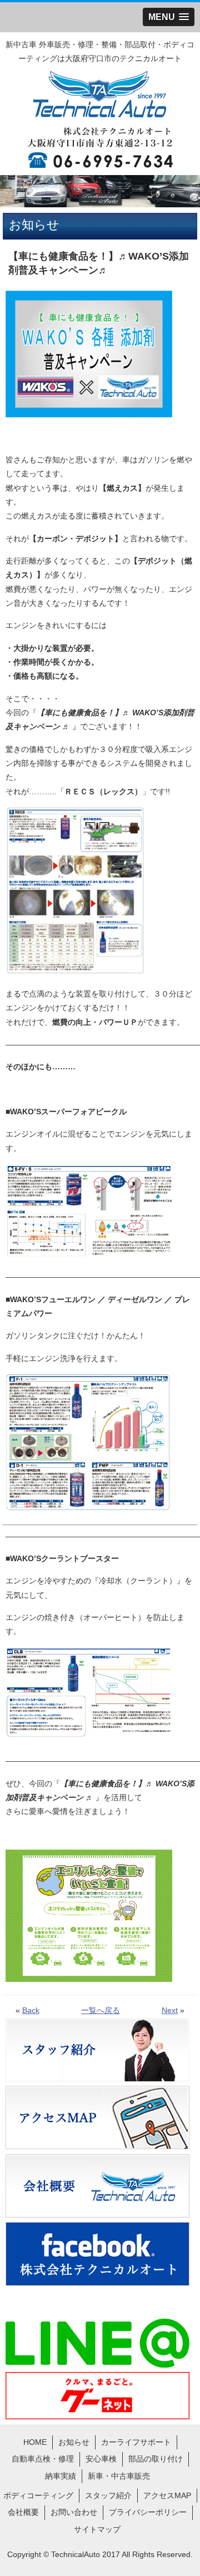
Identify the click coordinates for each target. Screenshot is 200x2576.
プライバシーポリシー (148, 2512)
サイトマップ (97, 2529)
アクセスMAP (167, 2495)
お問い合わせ (74, 2512)
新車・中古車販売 (119, 2476)
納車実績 (61, 2476)
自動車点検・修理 (43, 2459)
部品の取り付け (156, 2459)
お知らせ (74, 2442)
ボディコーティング (38, 2495)
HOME (35, 2442)
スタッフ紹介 (108, 2495)
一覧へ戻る (101, 2010)
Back (31, 2010)
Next (170, 2010)
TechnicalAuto (76, 2554)
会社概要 (23, 2512)
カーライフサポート (136, 2442)
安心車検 (101, 2459)
